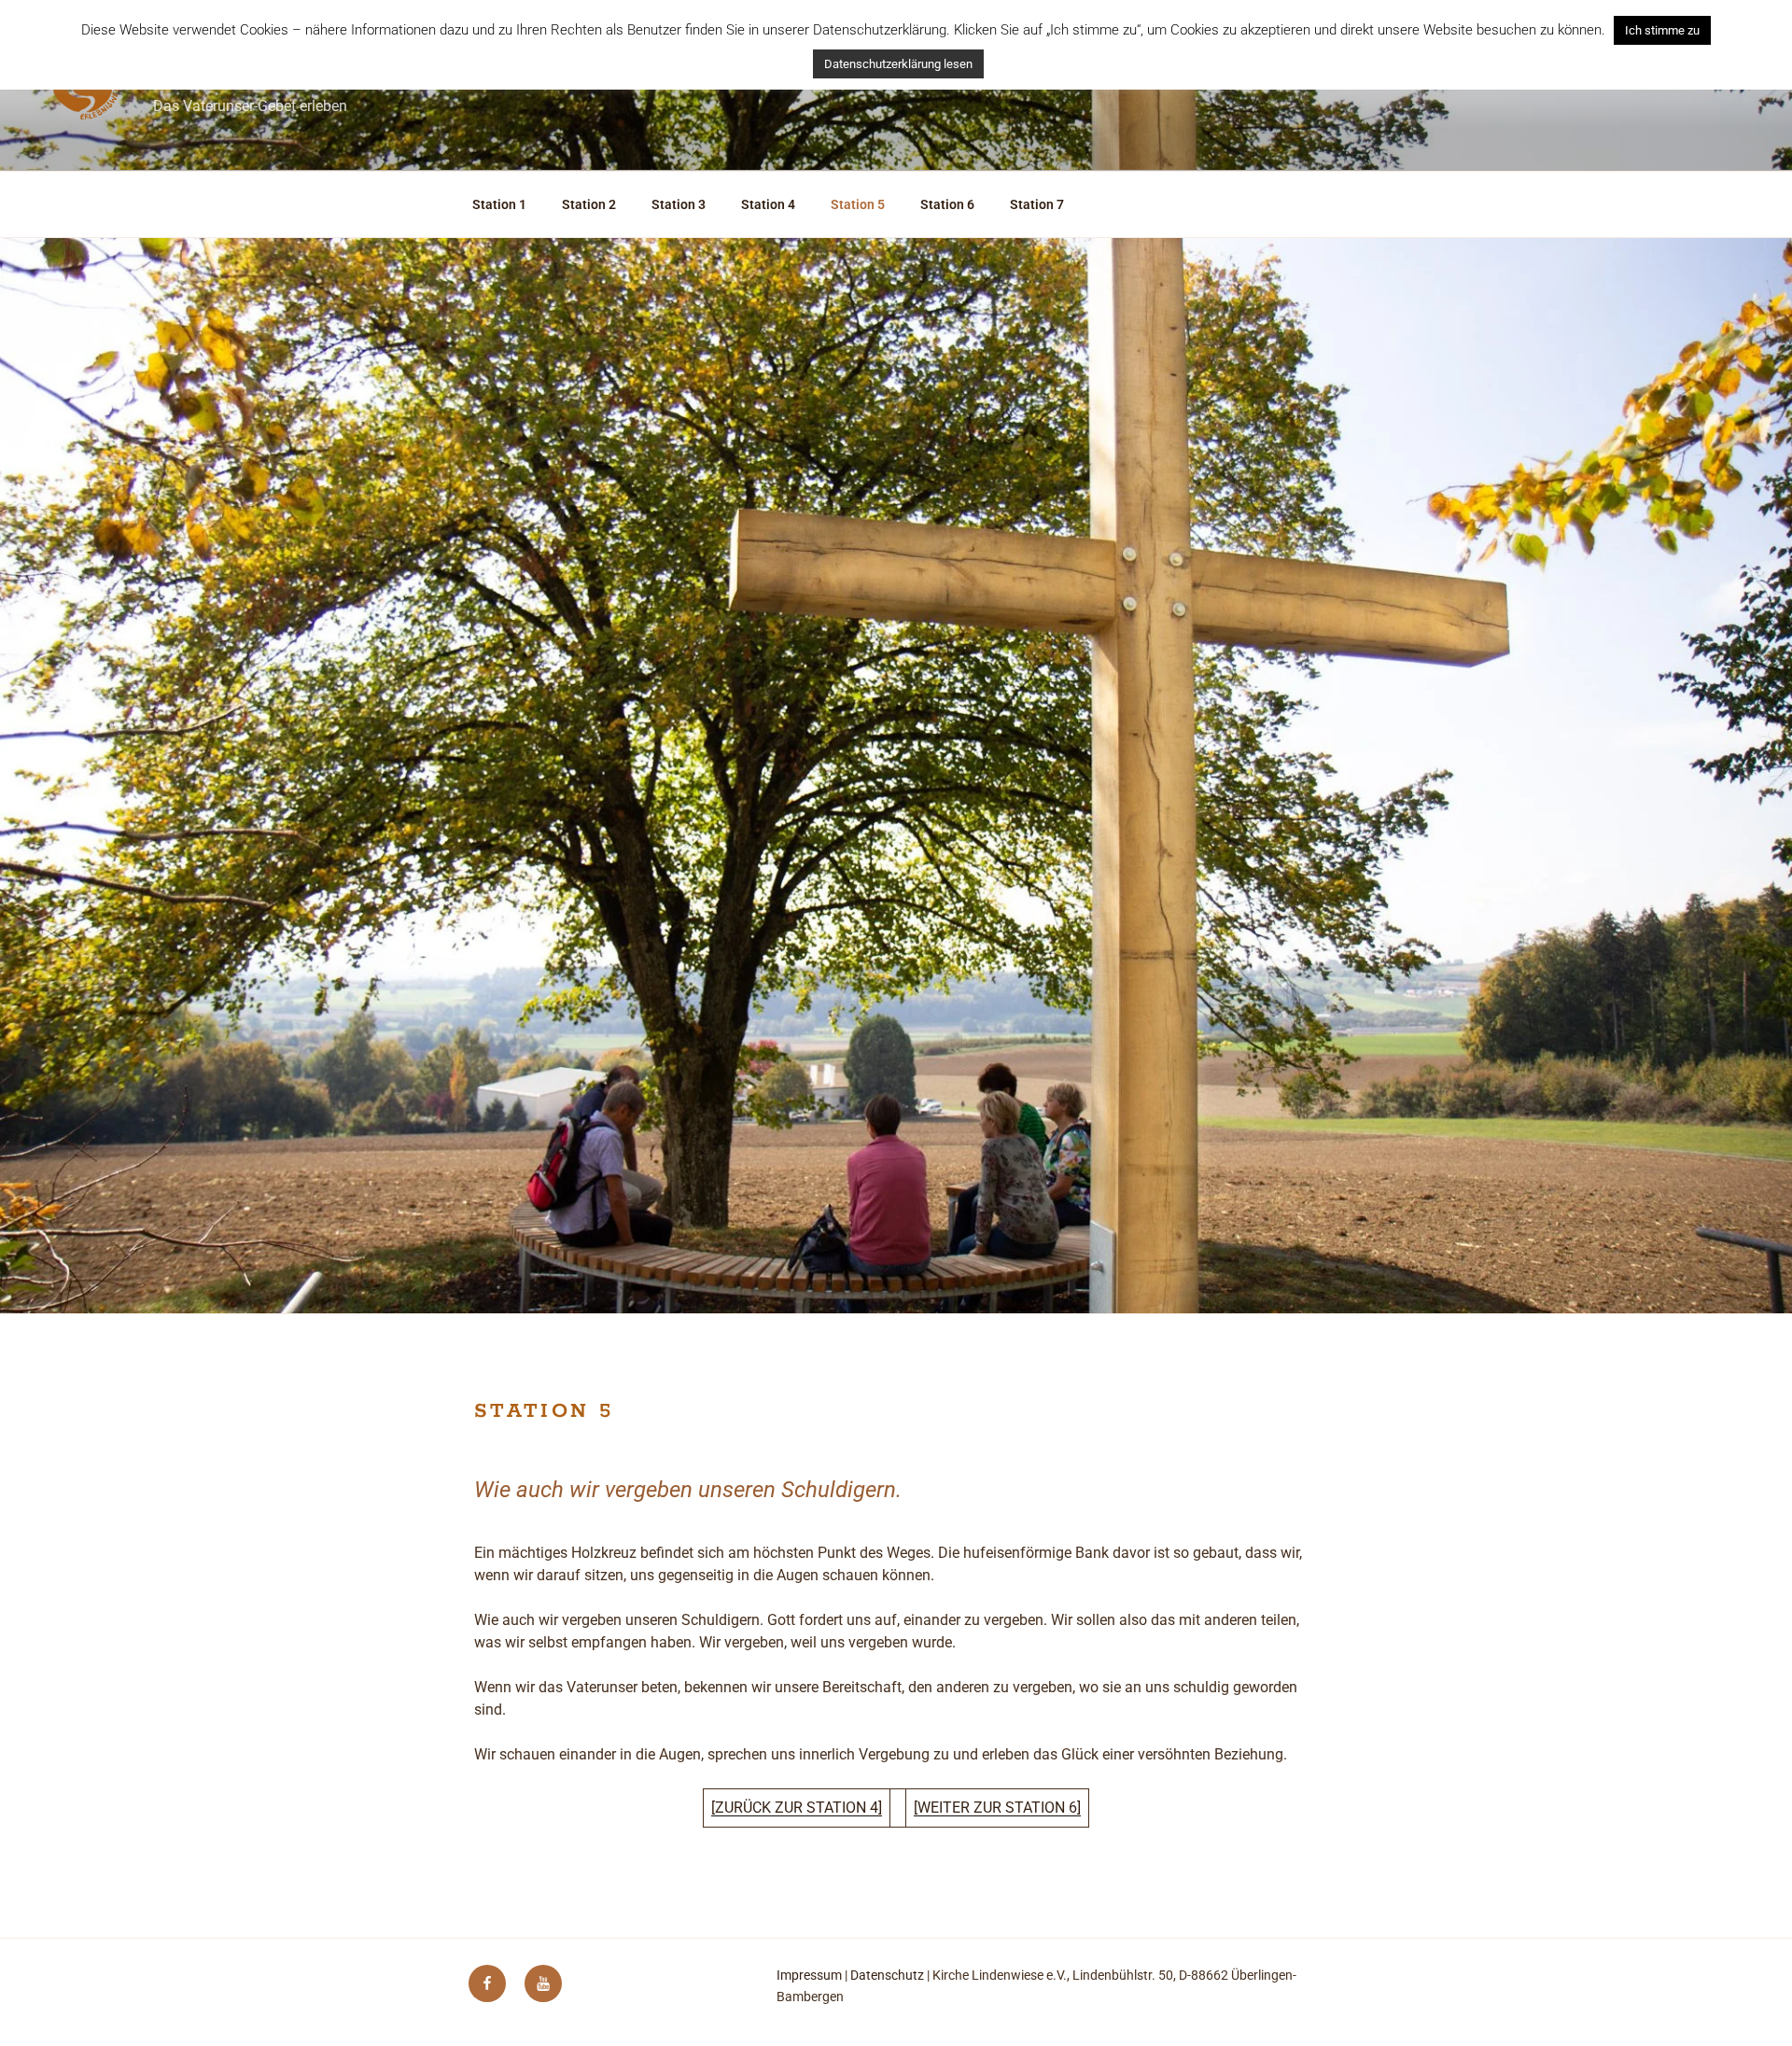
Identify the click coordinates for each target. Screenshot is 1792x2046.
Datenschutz (887, 1975)
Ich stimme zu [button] (1662, 30)
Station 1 (499, 204)
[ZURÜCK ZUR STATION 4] (797, 1808)
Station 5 (858, 204)
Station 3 (679, 204)
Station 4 (768, 204)
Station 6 (947, 204)
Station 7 (1037, 204)
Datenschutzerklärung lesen (898, 64)
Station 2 (589, 204)
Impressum (809, 1975)
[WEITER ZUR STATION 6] (997, 1808)
